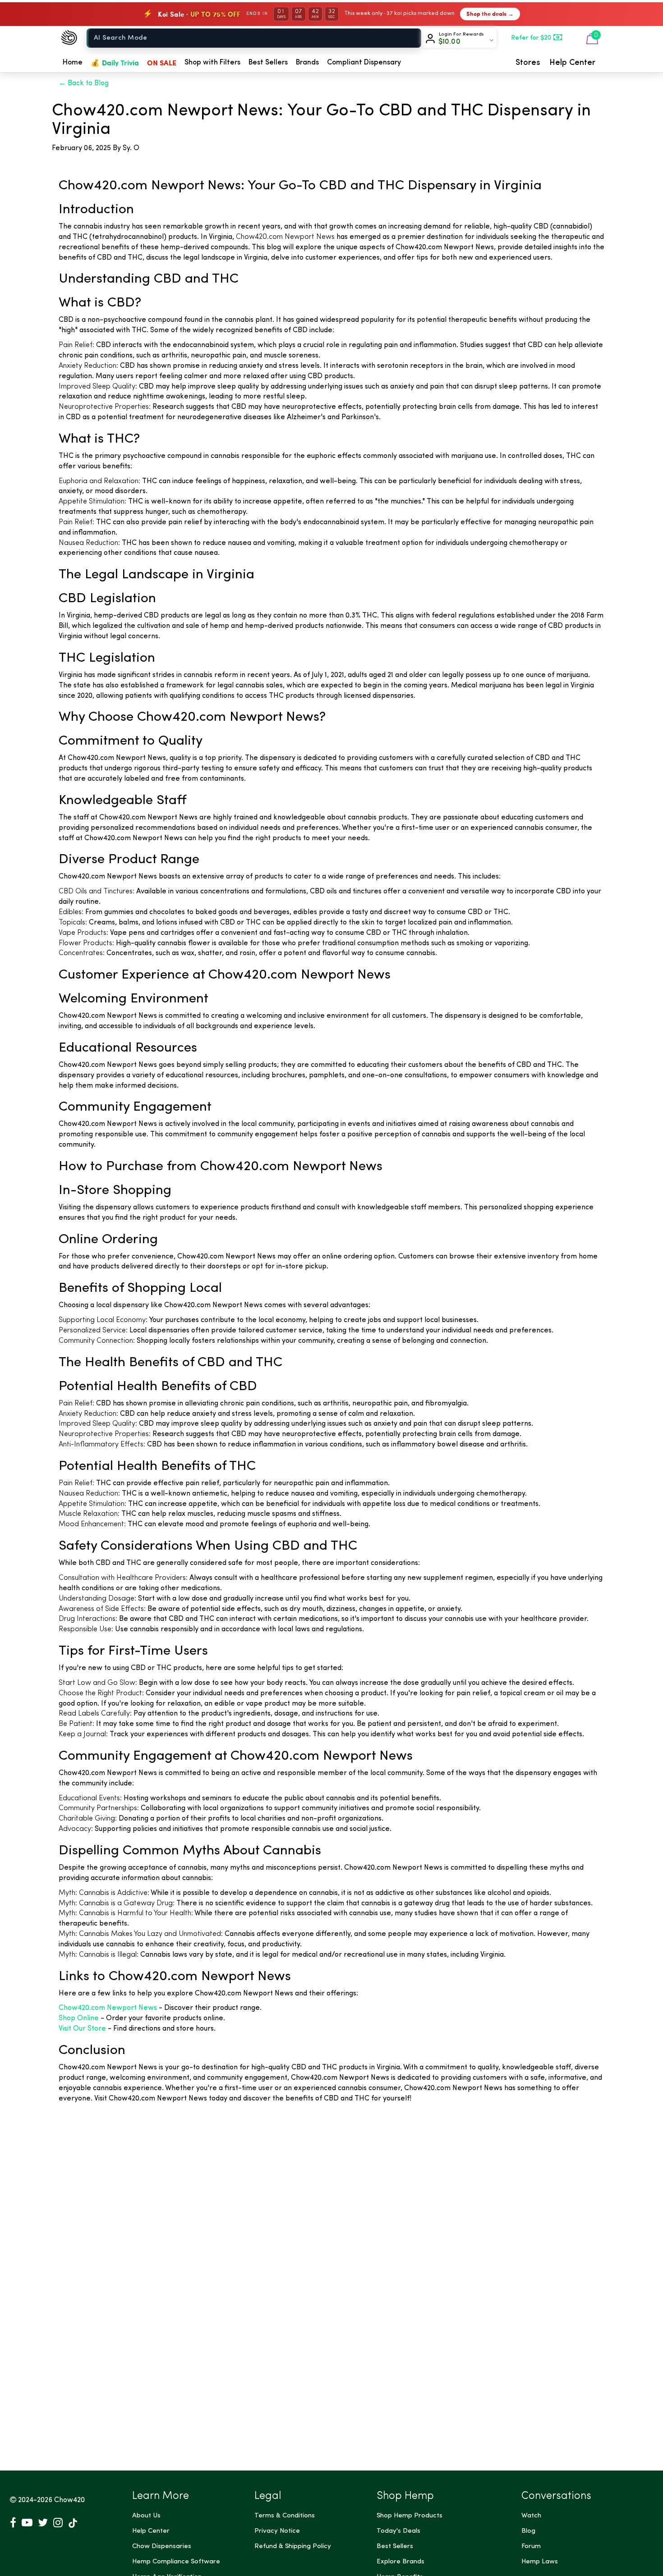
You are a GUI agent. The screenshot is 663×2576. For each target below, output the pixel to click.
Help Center (572, 63)
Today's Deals (398, 2531)
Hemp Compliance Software (176, 2562)
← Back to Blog (84, 83)
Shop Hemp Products (410, 2516)
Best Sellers (268, 63)
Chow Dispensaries (162, 2546)
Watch (531, 2516)
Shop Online (79, 2018)
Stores (528, 63)
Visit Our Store (82, 2029)
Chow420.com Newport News (108, 2008)
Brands (307, 63)
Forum (531, 2546)
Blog (528, 2531)
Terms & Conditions (285, 2516)
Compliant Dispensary (364, 63)
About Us (146, 2516)
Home (73, 63)
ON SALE (162, 62)
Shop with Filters (212, 63)
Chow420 (69, 2500)
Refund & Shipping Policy (293, 2546)
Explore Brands (401, 2562)
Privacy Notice (277, 2531)
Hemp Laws (540, 2562)
